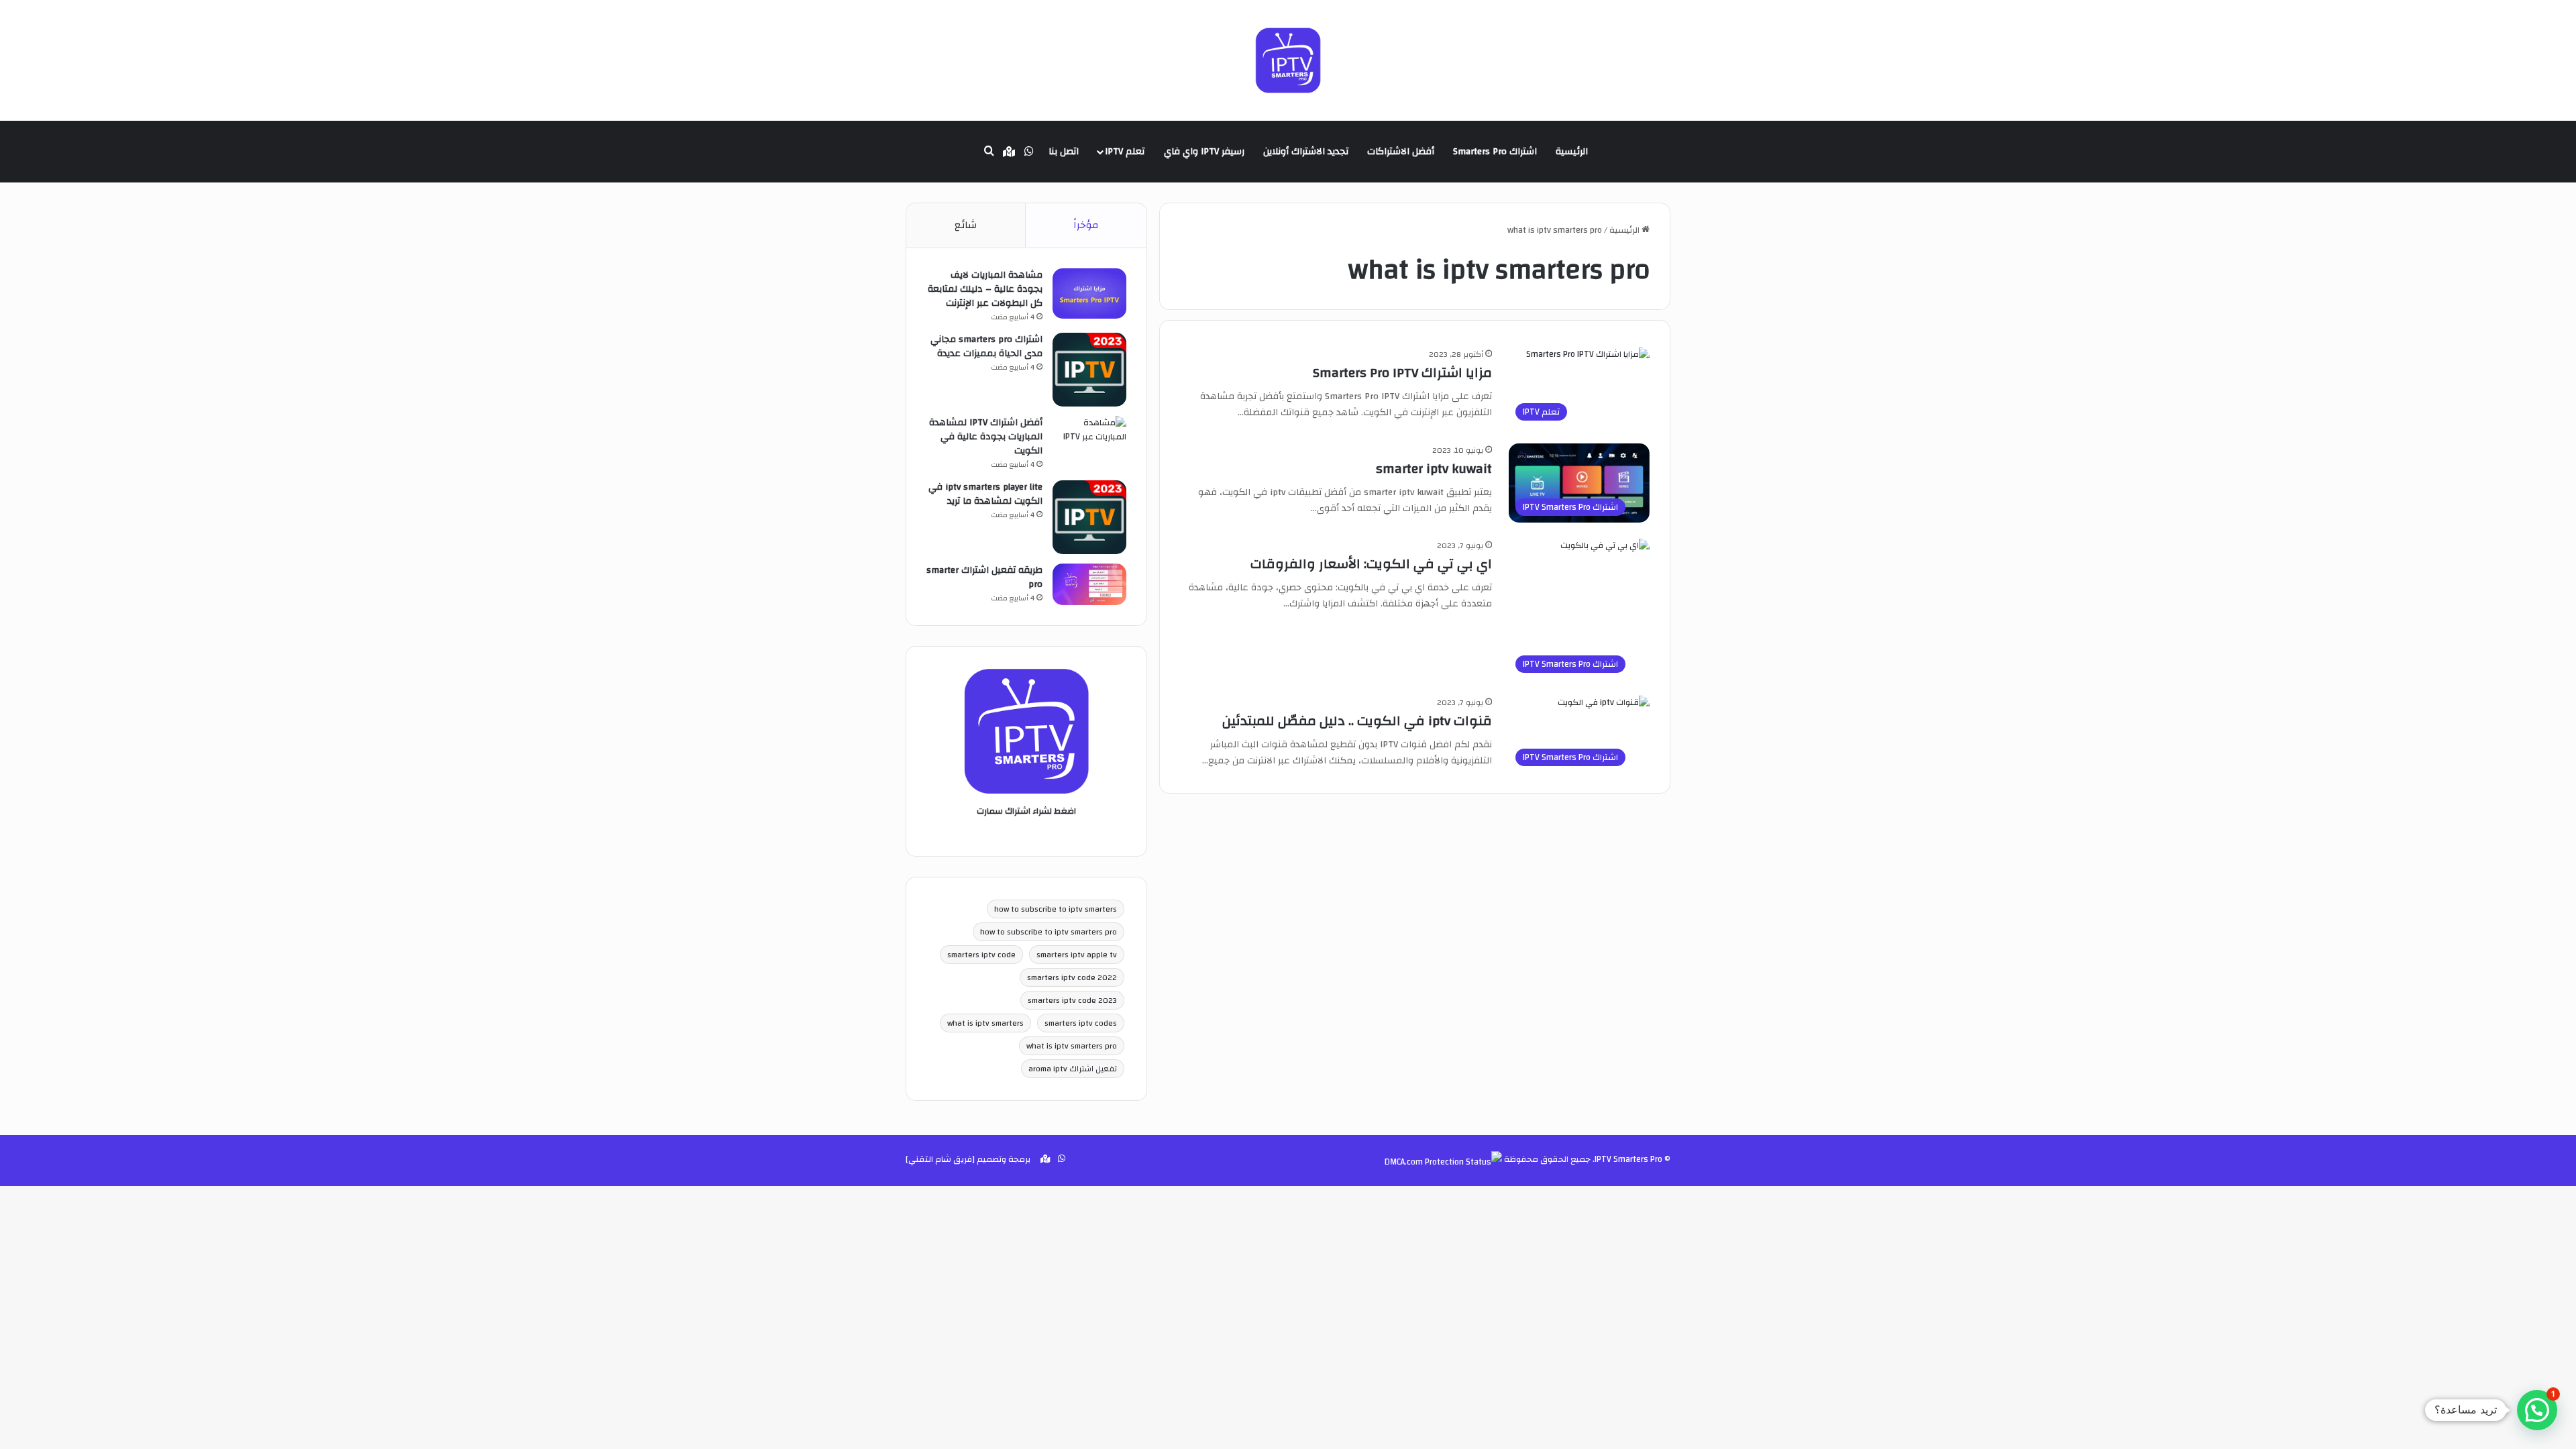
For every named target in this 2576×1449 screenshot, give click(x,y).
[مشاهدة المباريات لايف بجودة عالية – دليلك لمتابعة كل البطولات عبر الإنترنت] (1089, 293)
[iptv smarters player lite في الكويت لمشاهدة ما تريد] (1089, 517)
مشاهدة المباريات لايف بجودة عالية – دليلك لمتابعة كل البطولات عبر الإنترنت (985, 289)
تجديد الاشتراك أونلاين (1306, 152)
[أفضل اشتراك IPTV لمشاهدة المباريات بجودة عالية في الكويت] (1089, 441)
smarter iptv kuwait (1434, 469)
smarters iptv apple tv (1077, 955)
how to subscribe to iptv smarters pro (1049, 932)
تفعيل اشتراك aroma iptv (1073, 1069)
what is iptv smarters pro (1072, 1046)
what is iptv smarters (985, 1023)
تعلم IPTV (1125, 152)
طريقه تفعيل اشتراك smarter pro (984, 577)
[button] (2537, 1410)
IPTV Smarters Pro (1628, 1159)
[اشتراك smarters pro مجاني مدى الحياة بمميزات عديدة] (1089, 370)
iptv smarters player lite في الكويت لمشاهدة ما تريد (985, 494)
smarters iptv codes (1081, 1023)
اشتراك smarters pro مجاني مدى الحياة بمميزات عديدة (986, 346)
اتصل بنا (1064, 152)
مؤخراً (1086, 225)
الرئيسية (1572, 152)
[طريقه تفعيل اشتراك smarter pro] (1089, 584)
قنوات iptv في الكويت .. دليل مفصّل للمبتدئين (1357, 721)
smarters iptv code (981, 955)
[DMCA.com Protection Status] (1443, 1162)
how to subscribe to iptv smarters (1056, 909)
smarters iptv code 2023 (1072, 1000)
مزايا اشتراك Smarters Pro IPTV (1402, 373)
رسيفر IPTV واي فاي (1204, 152)
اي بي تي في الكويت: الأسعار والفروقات (1371, 564)
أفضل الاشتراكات (1401, 152)
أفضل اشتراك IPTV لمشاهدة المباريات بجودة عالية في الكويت (986, 437)
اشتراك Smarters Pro (1495, 152)
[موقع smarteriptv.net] (1288, 60)
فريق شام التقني (940, 1159)
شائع (966, 225)
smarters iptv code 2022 (1072, 977)
